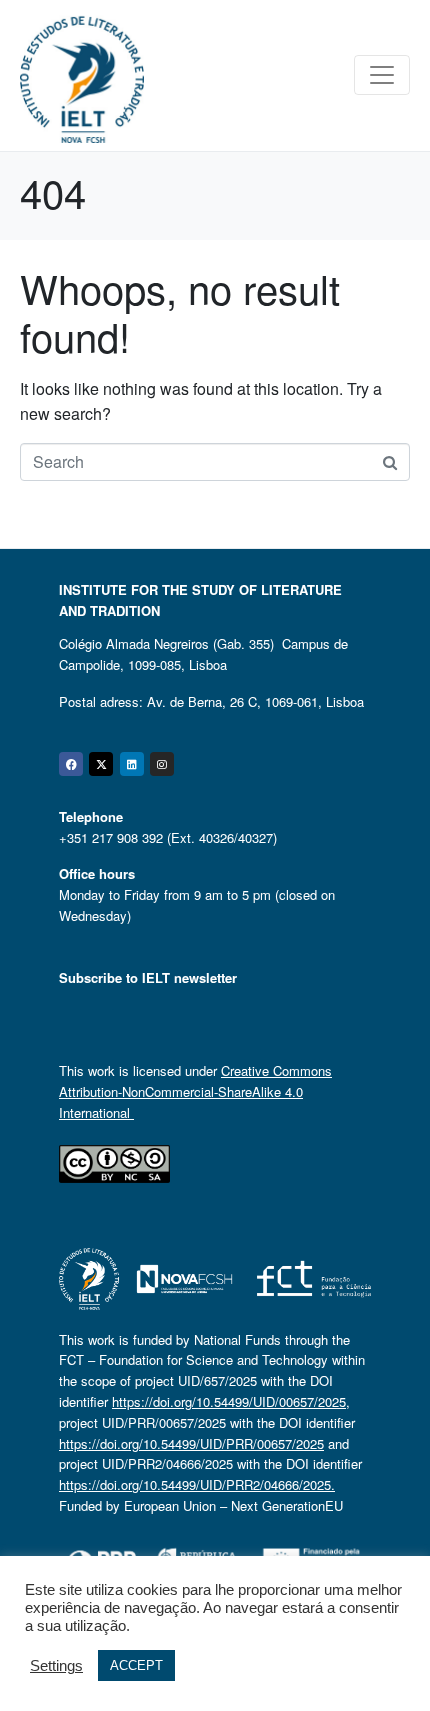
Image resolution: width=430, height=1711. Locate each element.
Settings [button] (56, 1666)
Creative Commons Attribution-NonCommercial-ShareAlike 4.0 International (195, 1091)
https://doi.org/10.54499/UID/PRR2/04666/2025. (197, 1484)
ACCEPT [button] (136, 1665)
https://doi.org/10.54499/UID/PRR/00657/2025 (191, 1443)
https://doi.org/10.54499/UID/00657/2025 (229, 1401)
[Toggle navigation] (382, 75)
